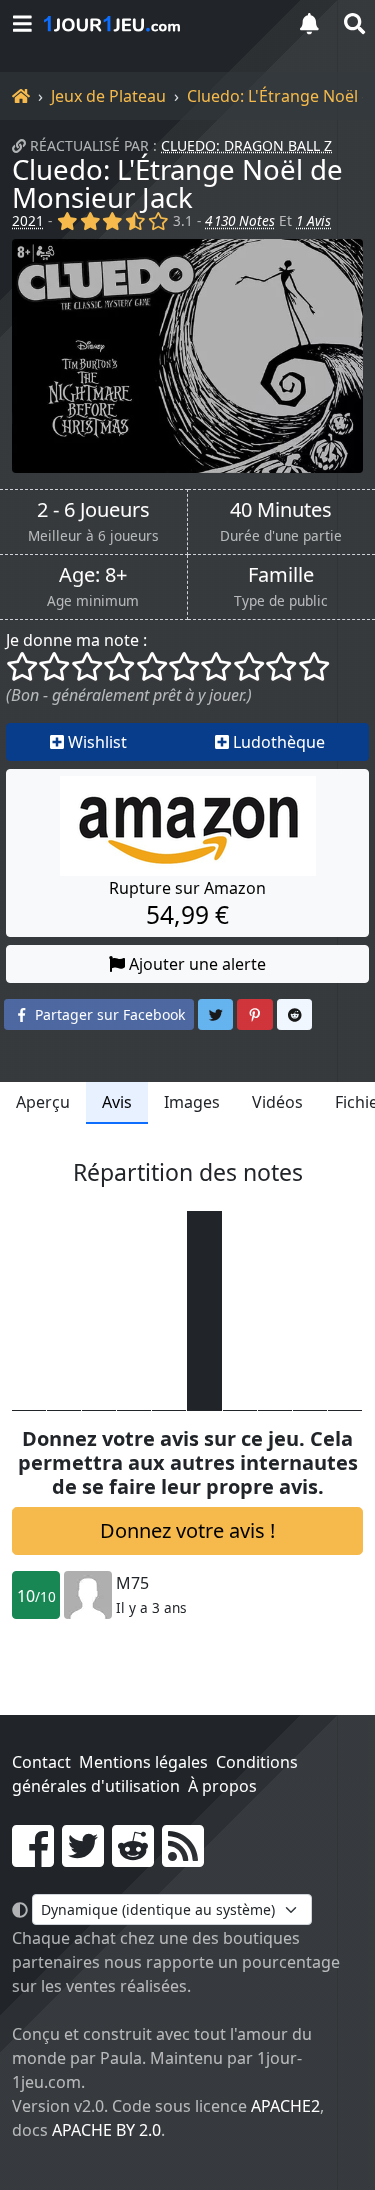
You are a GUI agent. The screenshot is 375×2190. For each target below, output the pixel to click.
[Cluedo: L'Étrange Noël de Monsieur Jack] (187, 356)
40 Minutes (281, 510)
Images (192, 1102)
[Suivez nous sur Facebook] (33, 1858)
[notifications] (309, 23)
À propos (222, 1786)
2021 (28, 220)
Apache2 (285, 2106)
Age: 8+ (93, 575)
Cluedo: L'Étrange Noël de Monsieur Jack (177, 183)
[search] (353, 23)
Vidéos (277, 1102)
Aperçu (43, 1102)
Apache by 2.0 (106, 2130)
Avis (117, 1102)
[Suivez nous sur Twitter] (83, 1858)
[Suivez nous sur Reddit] (133, 1858)
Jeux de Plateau (108, 96)
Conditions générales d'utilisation (155, 1774)
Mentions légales (143, 1762)
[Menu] (22, 23)
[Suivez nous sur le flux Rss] (183, 1858)
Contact (41, 1762)
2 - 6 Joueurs (93, 510)
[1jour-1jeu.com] (157, 24)
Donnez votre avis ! (187, 1530)
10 (36, 1596)
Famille (281, 575)
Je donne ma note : (76, 640)
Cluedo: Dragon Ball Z (246, 145)
